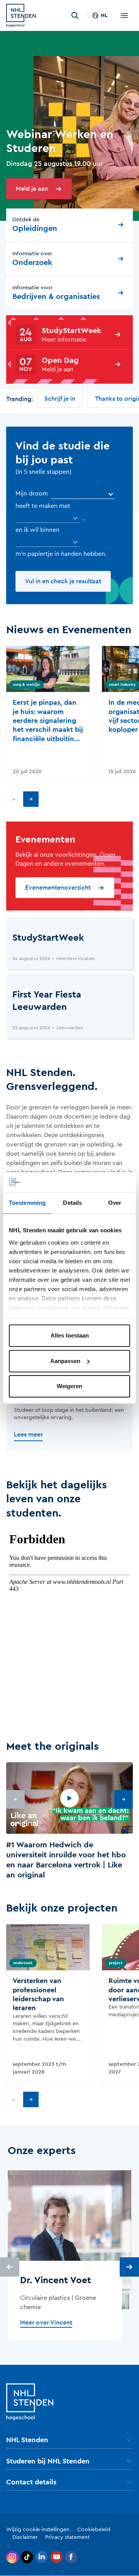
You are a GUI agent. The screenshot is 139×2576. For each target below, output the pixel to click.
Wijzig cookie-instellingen (38, 2530)
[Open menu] (124, 15)
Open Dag (60, 360)
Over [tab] (115, 1203)
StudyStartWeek (71, 331)
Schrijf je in (60, 399)
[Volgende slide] (31, 799)
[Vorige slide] (14, 799)
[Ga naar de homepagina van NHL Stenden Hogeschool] (21, 15)
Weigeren (69, 1386)
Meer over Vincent (46, 2323)
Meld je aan (32, 189)
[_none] (83, 494)
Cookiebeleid (94, 2530)
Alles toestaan (70, 1336)
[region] (69, 1822)
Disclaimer (25, 2537)
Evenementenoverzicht (58, 888)
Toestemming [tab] (27, 1203)
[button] (69, 1822)
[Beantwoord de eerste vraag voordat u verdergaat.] (47, 518)
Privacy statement (67, 2537)
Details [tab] (72, 1203)
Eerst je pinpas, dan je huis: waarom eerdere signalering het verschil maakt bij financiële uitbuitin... (48, 721)
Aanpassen (65, 1361)
